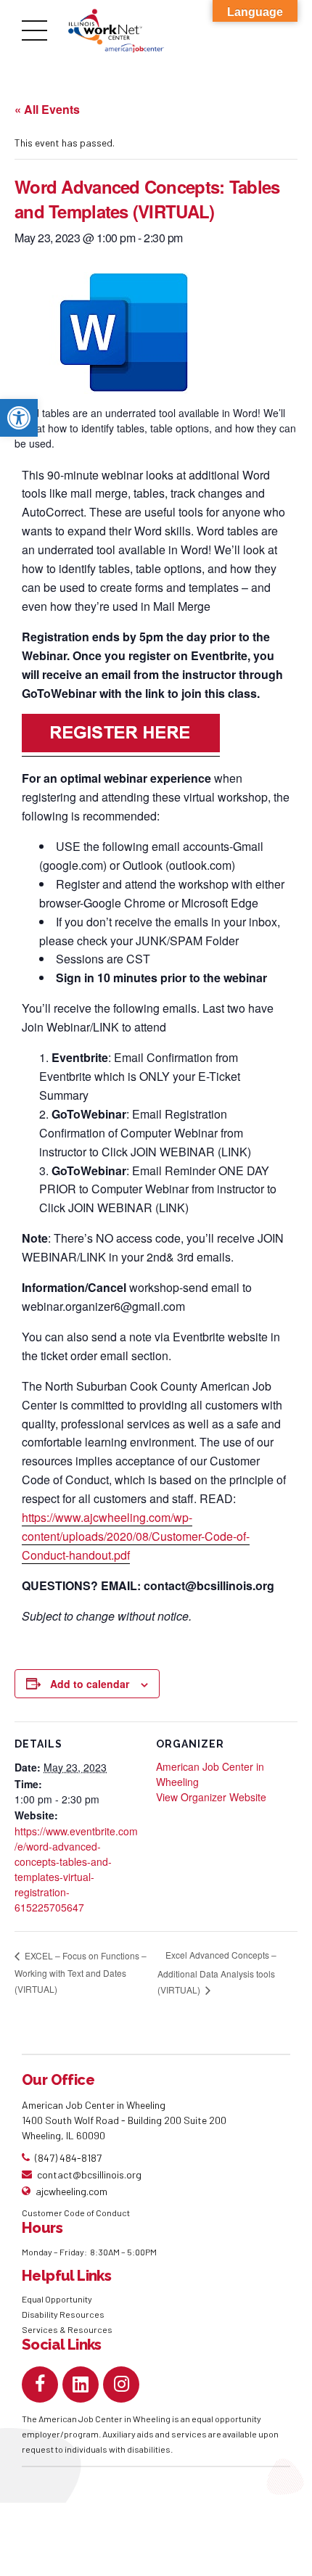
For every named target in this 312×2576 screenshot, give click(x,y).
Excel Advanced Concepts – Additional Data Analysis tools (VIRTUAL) (217, 1972)
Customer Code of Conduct (76, 2213)
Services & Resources (67, 2329)
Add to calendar (90, 1684)
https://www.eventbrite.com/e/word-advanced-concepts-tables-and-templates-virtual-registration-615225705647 (76, 1869)
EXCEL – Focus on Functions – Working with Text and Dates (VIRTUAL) (81, 1972)
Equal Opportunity (58, 2299)
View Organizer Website (211, 1797)
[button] (19, 418)
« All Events (47, 109)
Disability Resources (63, 2314)
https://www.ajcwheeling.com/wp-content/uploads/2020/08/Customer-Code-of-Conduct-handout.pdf (136, 1536)
